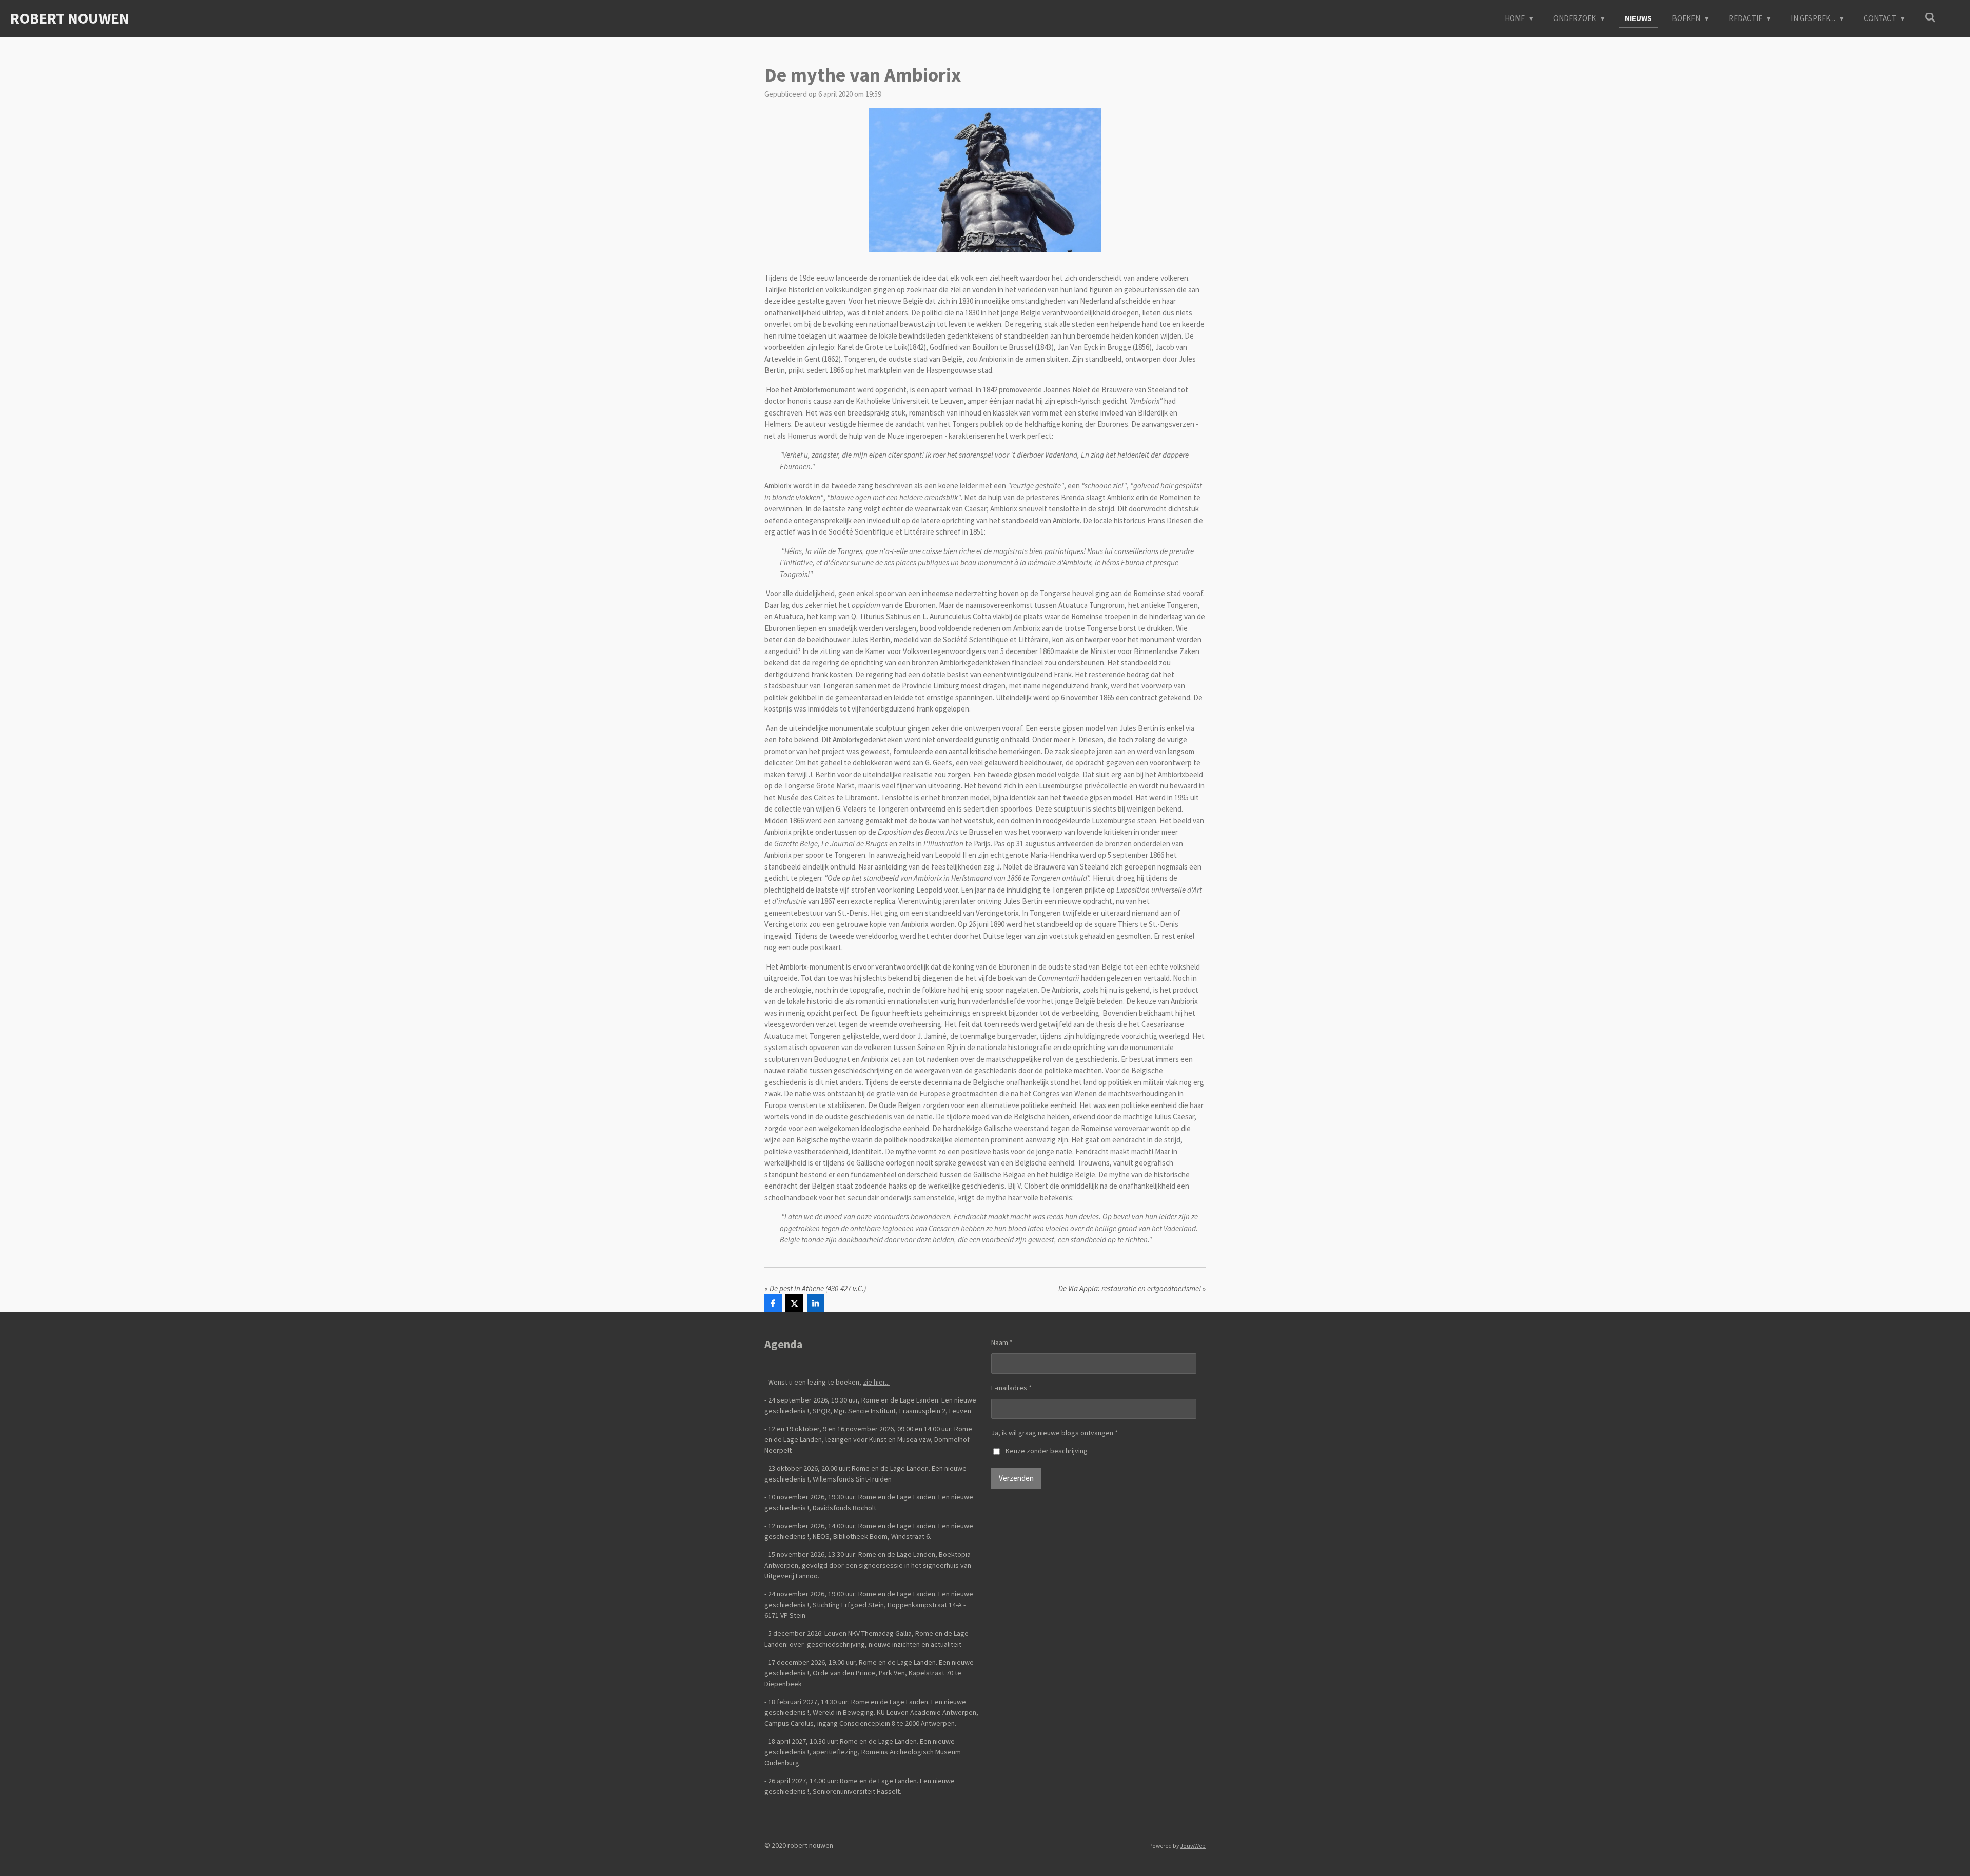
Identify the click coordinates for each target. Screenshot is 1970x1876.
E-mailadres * (1011, 1388)
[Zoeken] (1930, 18)
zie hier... (876, 1382)
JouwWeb (1193, 1846)
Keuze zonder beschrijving (1047, 1451)
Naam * (1002, 1342)
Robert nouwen (70, 18)
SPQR (821, 1411)
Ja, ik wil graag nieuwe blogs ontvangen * (1055, 1433)
